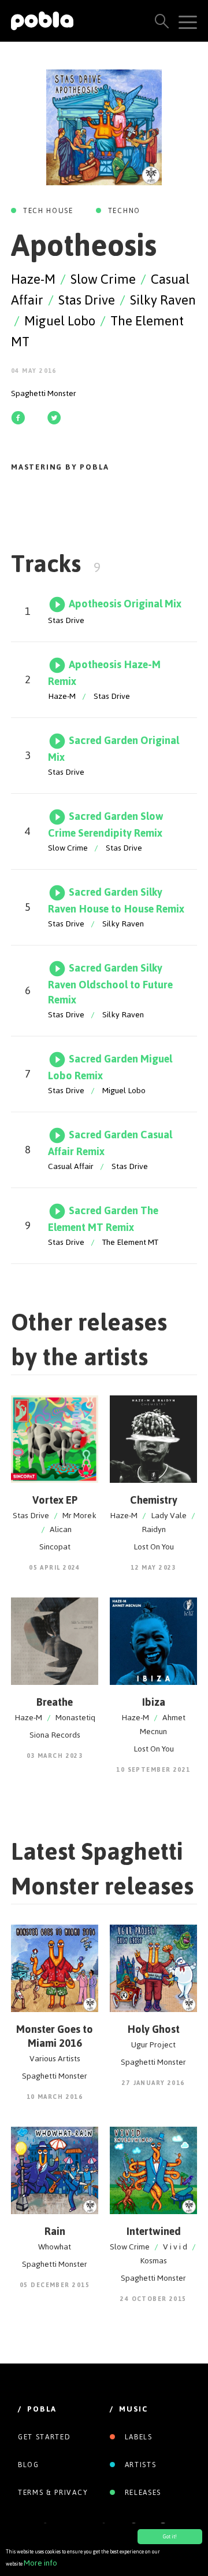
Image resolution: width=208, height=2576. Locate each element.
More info (40, 2563)
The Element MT (130, 1242)
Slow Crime (103, 279)
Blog (29, 2465)
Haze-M (33, 279)
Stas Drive (87, 300)
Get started (44, 2437)
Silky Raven (163, 300)
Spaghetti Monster (44, 393)
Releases (142, 2493)
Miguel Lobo (60, 321)
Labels (137, 2437)
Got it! (170, 2537)
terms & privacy (53, 2493)
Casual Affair (71, 1166)
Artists (139, 2465)
